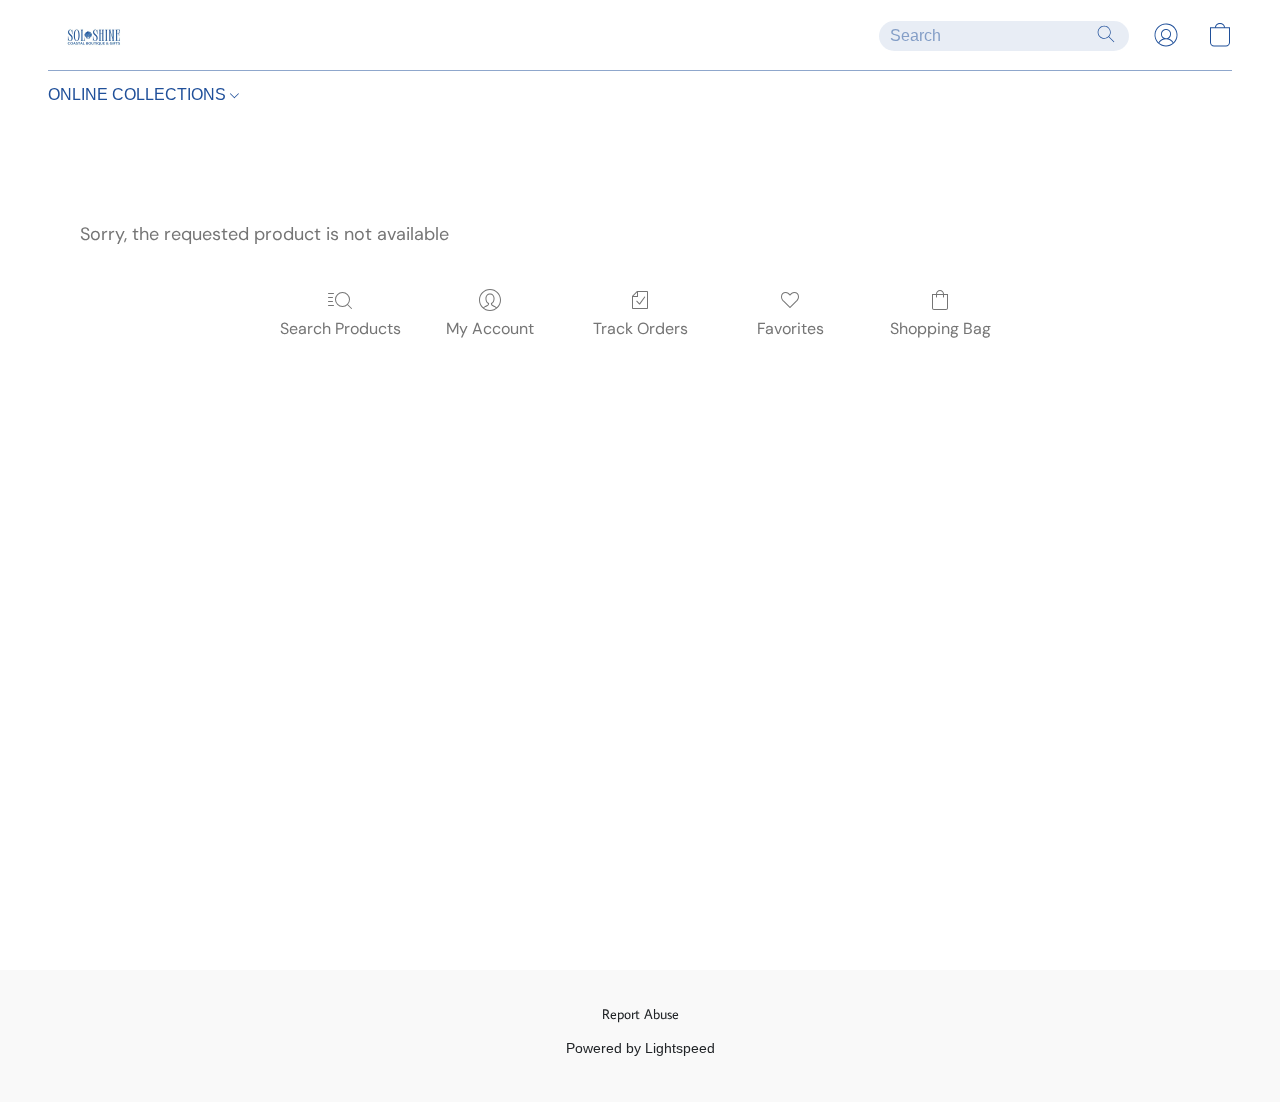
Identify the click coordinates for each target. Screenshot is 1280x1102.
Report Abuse (640, 1014)
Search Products (340, 328)
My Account (490, 328)
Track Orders (640, 328)
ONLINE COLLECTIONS (139, 94)
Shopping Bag (940, 328)
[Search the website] (1106, 34)
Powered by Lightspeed (640, 1048)
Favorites (790, 328)
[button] (92, 35)
